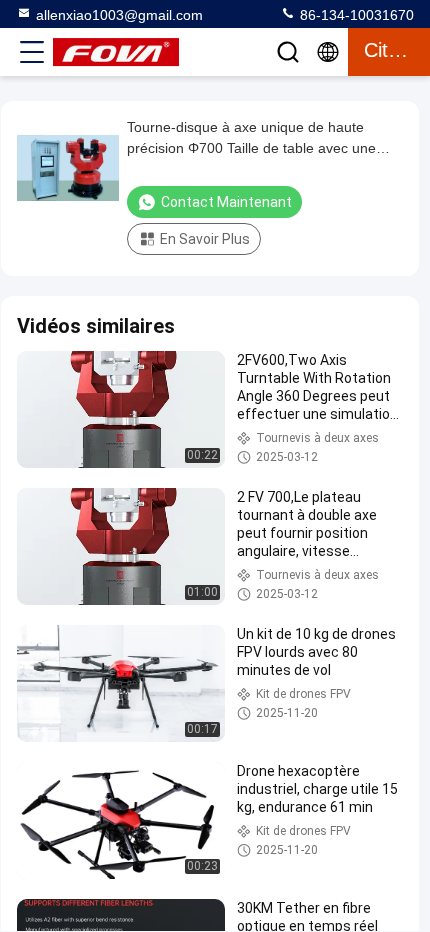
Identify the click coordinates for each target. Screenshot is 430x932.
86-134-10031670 (355, 15)
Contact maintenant (226, 202)
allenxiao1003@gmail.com (119, 15)
